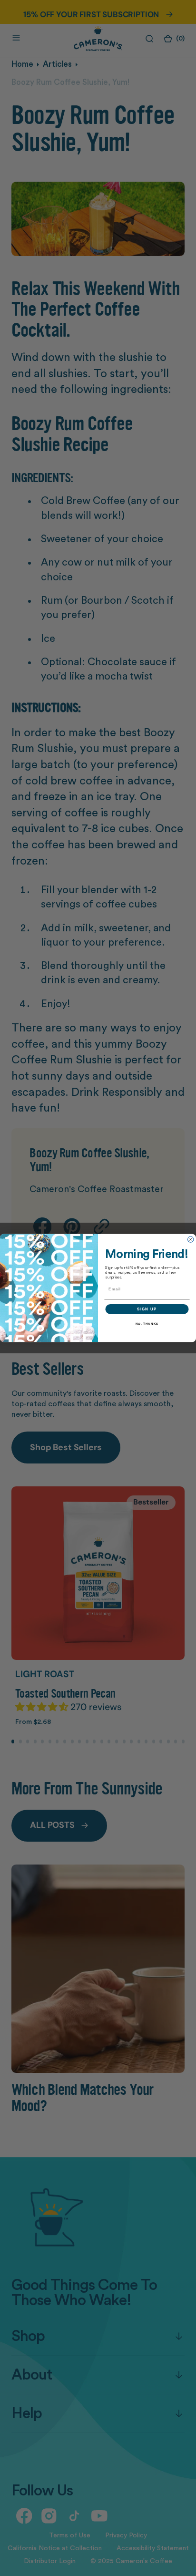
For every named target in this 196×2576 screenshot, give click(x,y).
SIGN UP (147, 1309)
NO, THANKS (147, 1324)
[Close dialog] (190, 1239)
